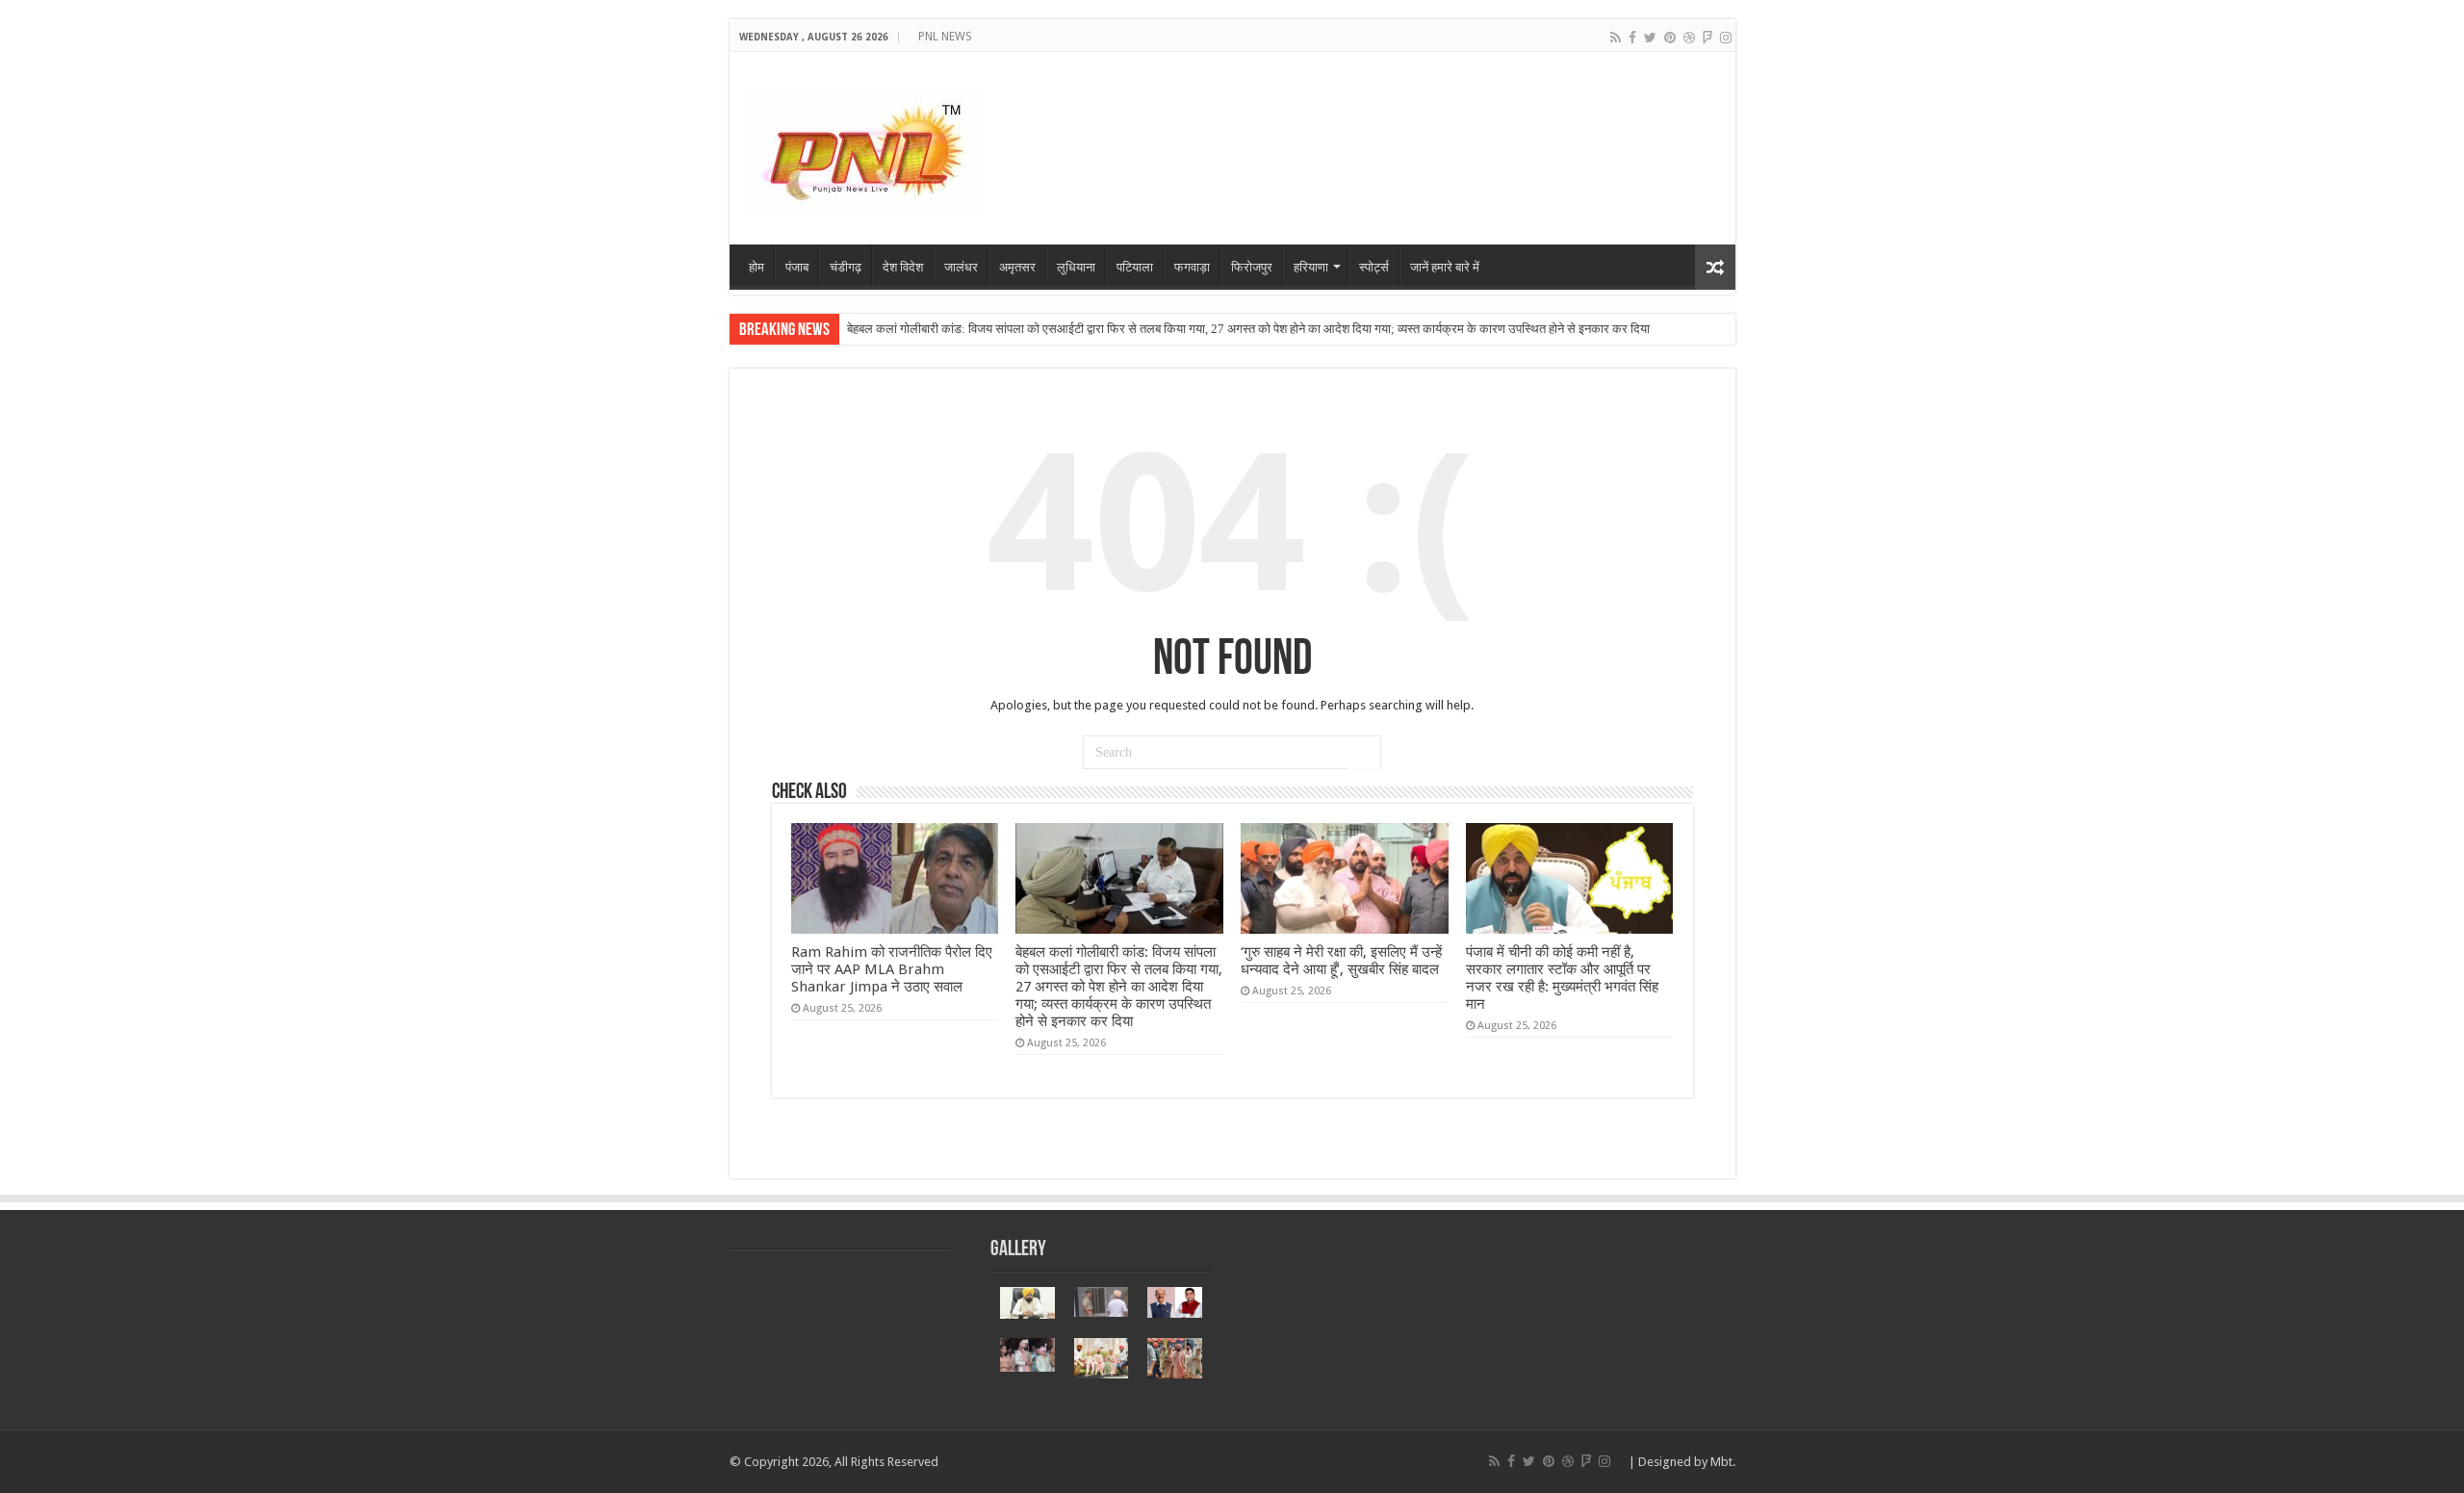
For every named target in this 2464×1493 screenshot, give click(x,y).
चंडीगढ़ (846, 267)
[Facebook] (1632, 38)
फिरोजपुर (1252, 267)
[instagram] (1726, 38)
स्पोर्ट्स (1374, 267)
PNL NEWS (945, 37)
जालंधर (961, 267)
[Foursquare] (1707, 38)
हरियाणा (1311, 267)
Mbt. (1723, 1462)
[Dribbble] (1689, 38)
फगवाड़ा (1192, 267)
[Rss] (1616, 38)
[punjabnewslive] (865, 144)
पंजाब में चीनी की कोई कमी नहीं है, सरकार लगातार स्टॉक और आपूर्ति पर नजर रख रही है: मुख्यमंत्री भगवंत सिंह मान (1562, 978)
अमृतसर (1017, 267)
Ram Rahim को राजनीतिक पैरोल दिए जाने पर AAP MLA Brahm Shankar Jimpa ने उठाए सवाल (892, 969)
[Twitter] (1650, 38)
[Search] (1364, 753)
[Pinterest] (1670, 38)
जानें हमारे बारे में (1445, 267)
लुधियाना (1076, 267)
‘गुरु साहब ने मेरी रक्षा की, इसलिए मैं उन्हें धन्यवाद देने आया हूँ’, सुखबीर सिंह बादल (1341, 961)
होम (757, 267)
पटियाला (1135, 267)
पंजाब (797, 267)
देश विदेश (903, 267)
